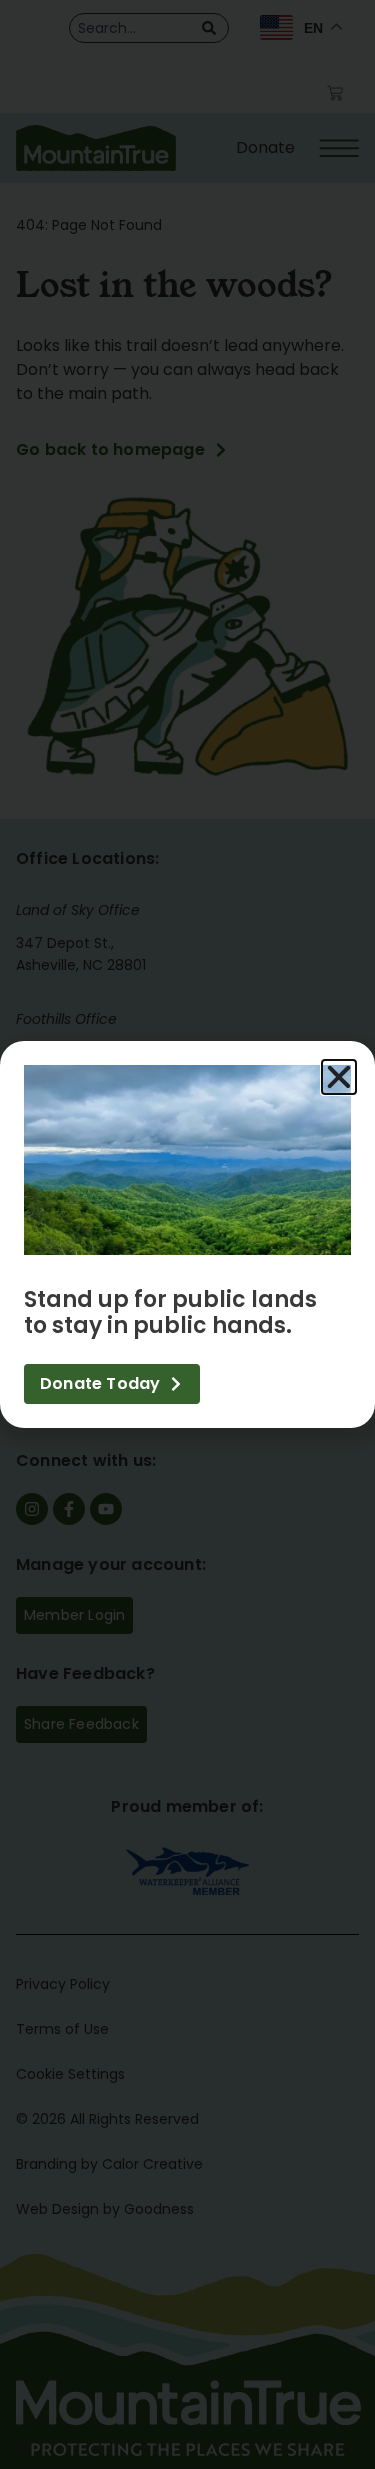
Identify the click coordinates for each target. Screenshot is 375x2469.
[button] (339, 1077)
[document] (187, 1234)
